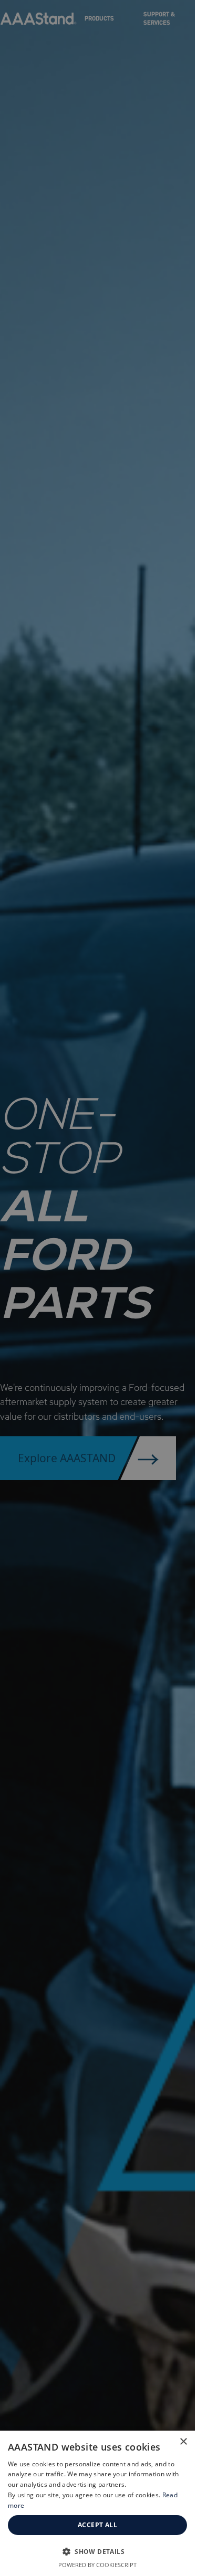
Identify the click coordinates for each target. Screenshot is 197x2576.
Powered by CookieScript (97, 2565)
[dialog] (97, 2503)
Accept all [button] (97, 2525)
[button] (97, 2551)
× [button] (183, 2442)
